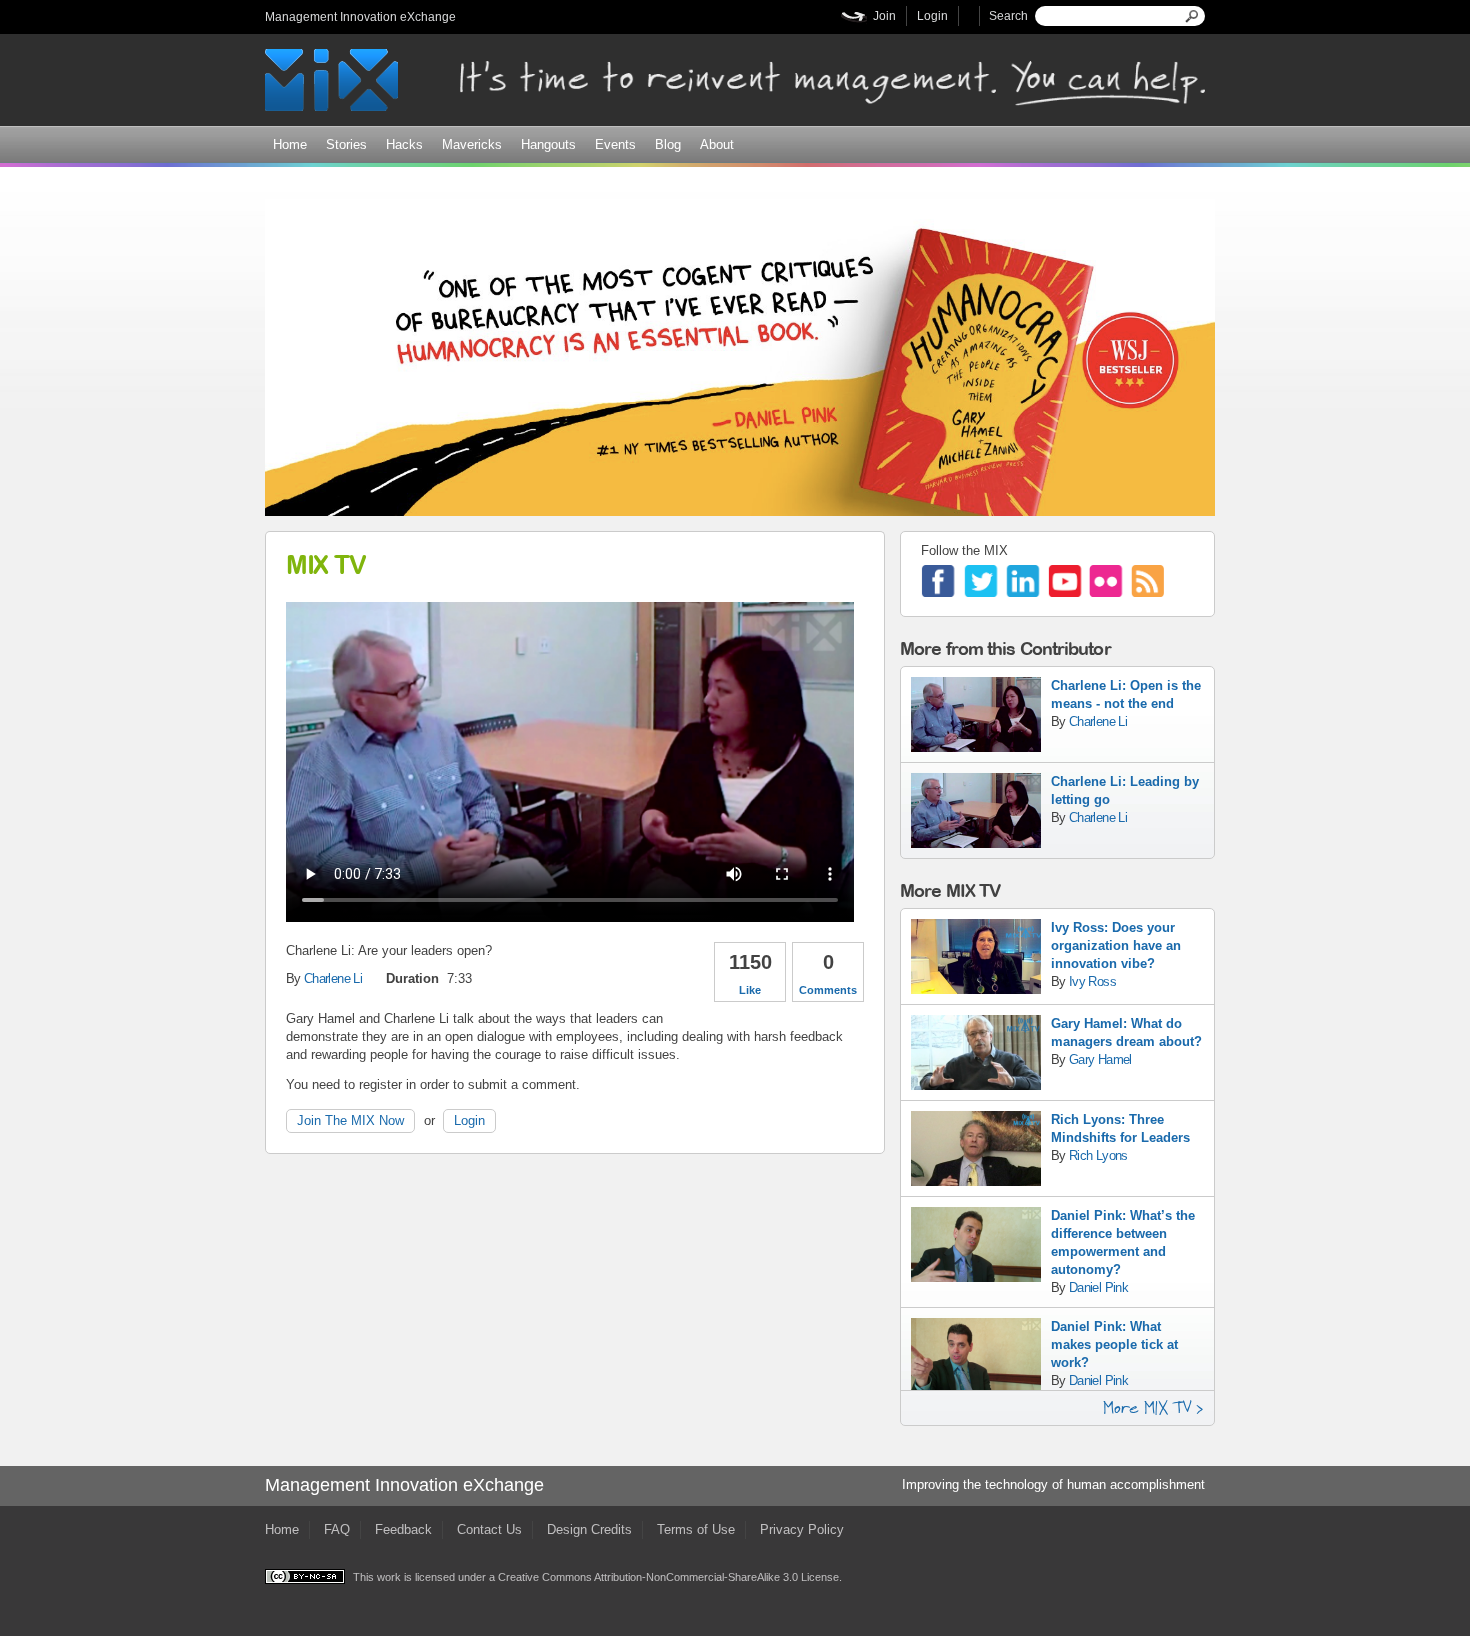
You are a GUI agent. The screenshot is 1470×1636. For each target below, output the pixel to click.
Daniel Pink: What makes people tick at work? (1114, 1344)
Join (884, 16)
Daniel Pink (1098, 1287)
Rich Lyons (1098, 1155)
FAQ (337, 1529)
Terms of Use (696, 1529)
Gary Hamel (1100, 1059)
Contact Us (489, 1529)
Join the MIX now (350, 1120)
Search (1008, 16)
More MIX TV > (1153, 1407)
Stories (346, 144)
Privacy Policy (802, 1529)
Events (615, 144)
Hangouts (548, 144)
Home (290, 144)
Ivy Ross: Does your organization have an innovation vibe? (1116, 945)
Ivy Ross (1092, 981)
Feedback (403, 1529)
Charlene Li (333, 978)
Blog (668, 144)
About (717, 144)
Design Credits (589, 1529)
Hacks (404, 144)
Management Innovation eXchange (360, 17)
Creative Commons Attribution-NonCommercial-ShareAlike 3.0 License (668, 1577)
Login (932, 16)
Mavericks (472, 144)
